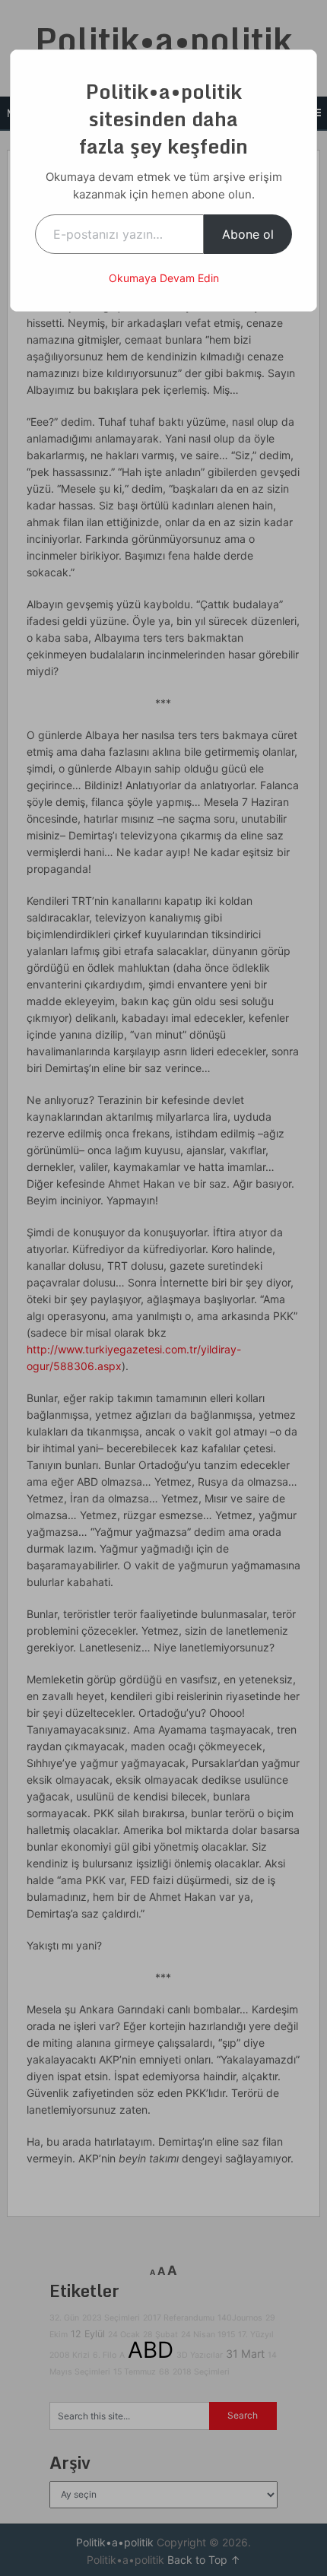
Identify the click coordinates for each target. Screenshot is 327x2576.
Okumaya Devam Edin (164, 278)
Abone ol (248, 234)
